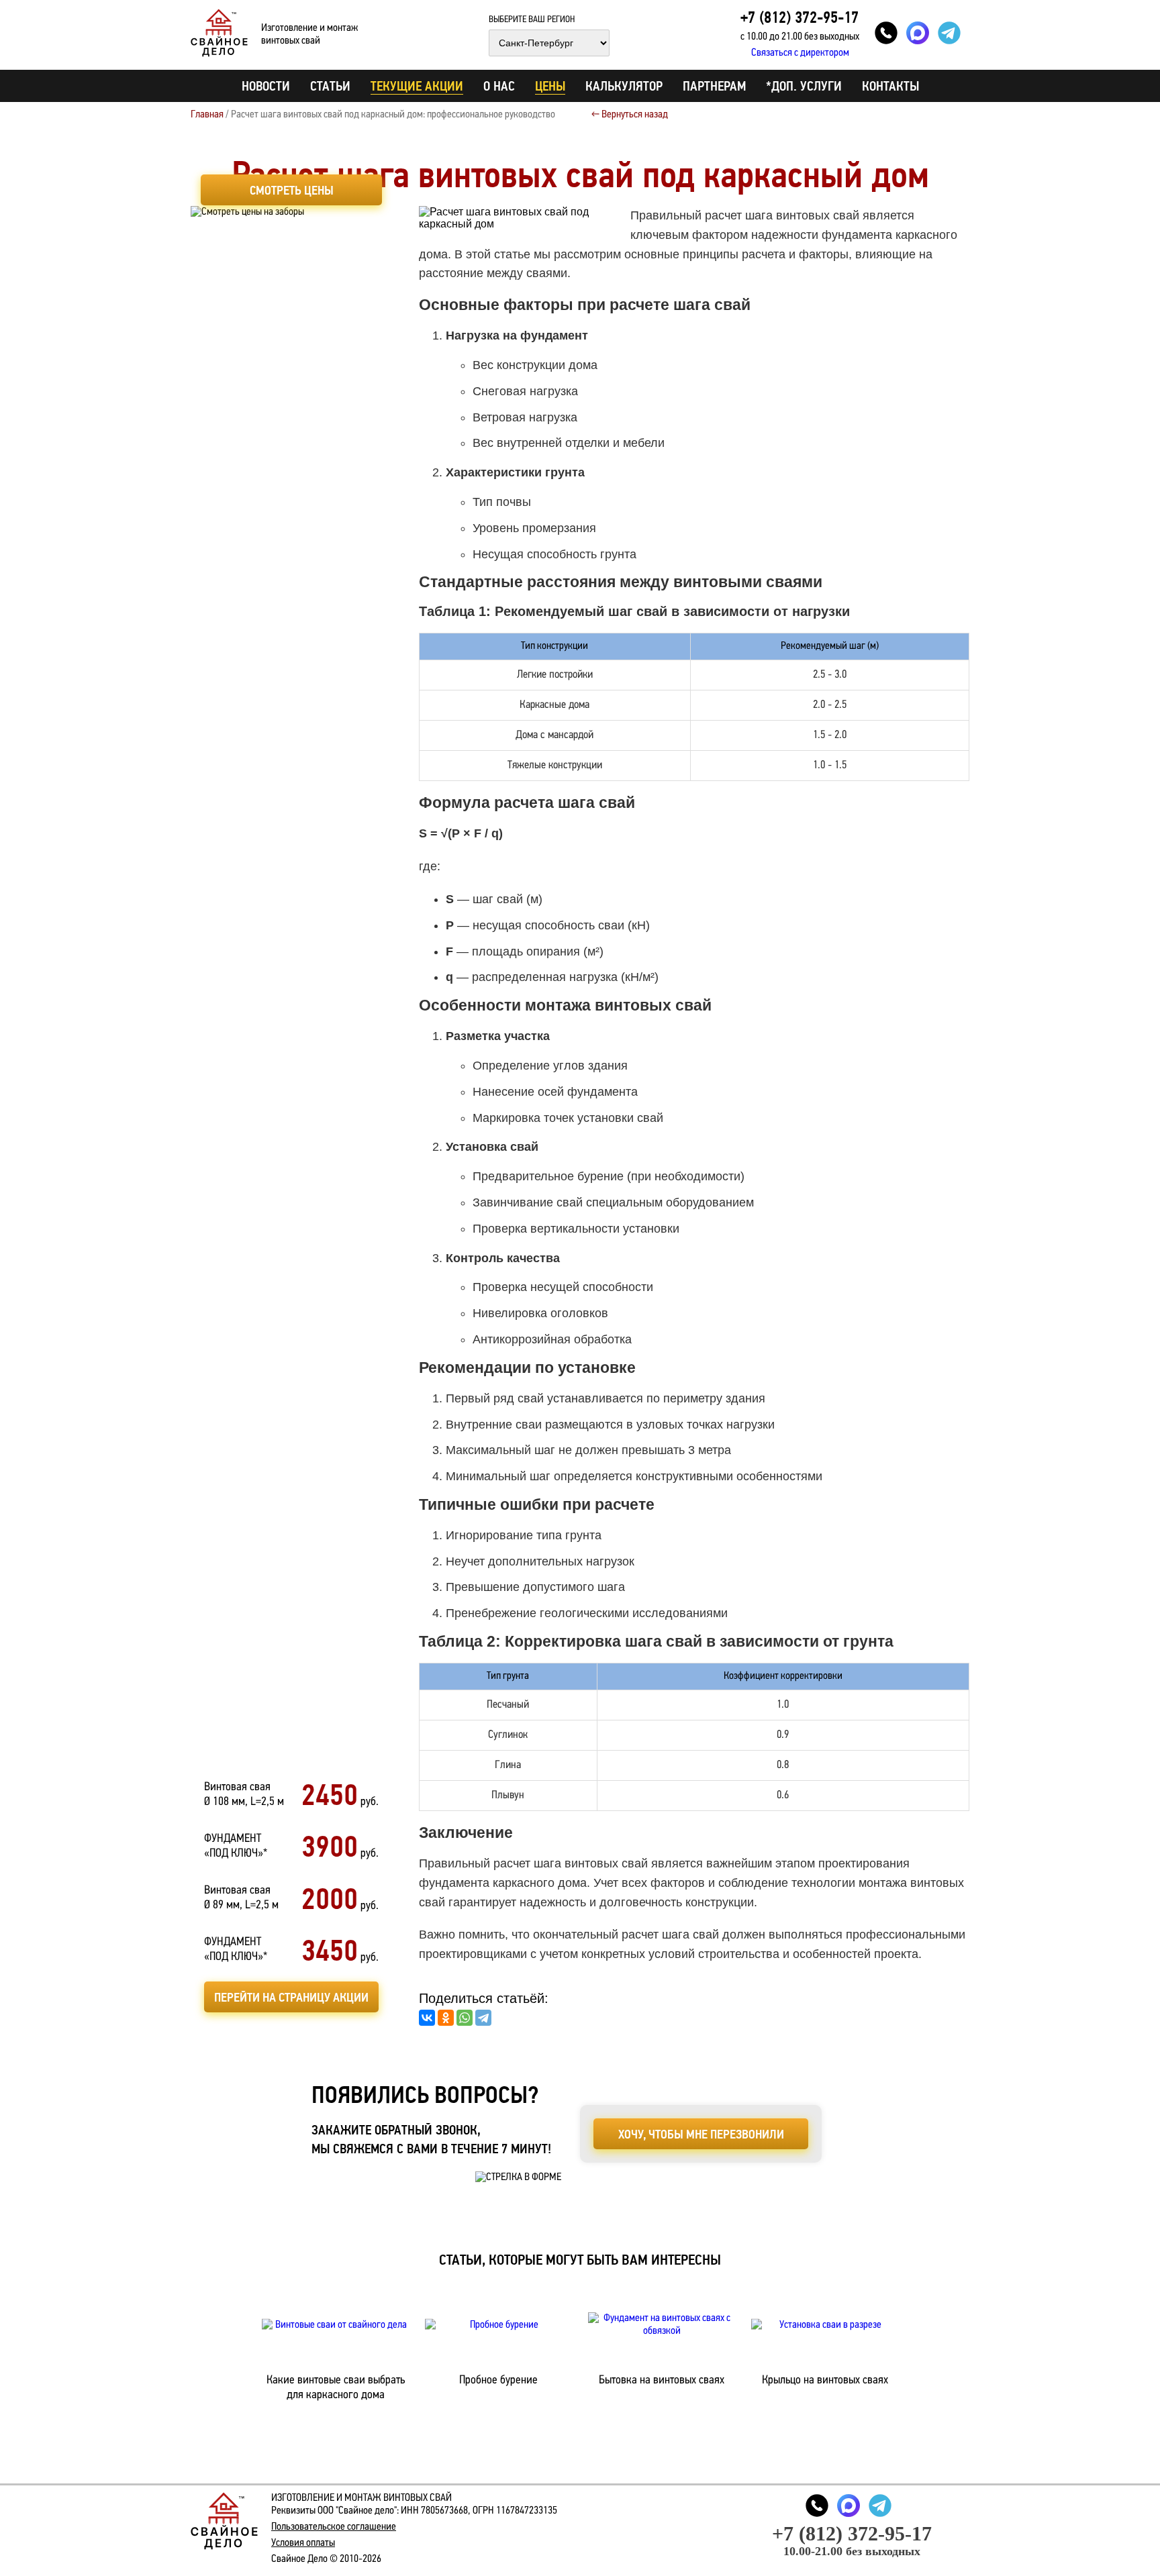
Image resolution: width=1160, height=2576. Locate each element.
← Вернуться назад (629, 115)
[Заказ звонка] (886, 33)
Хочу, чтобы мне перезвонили (701, 2134)
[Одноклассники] (446, 2018)
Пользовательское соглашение (334, 2527)
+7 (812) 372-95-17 (800, 17)
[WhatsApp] (465, 2018)
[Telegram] (483, 2018)
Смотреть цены (292, 190)
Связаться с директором (800, 53)
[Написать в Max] (918, 33)
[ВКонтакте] (427, 2018)
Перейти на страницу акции (291, 1997)
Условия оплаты (303, 2543)
